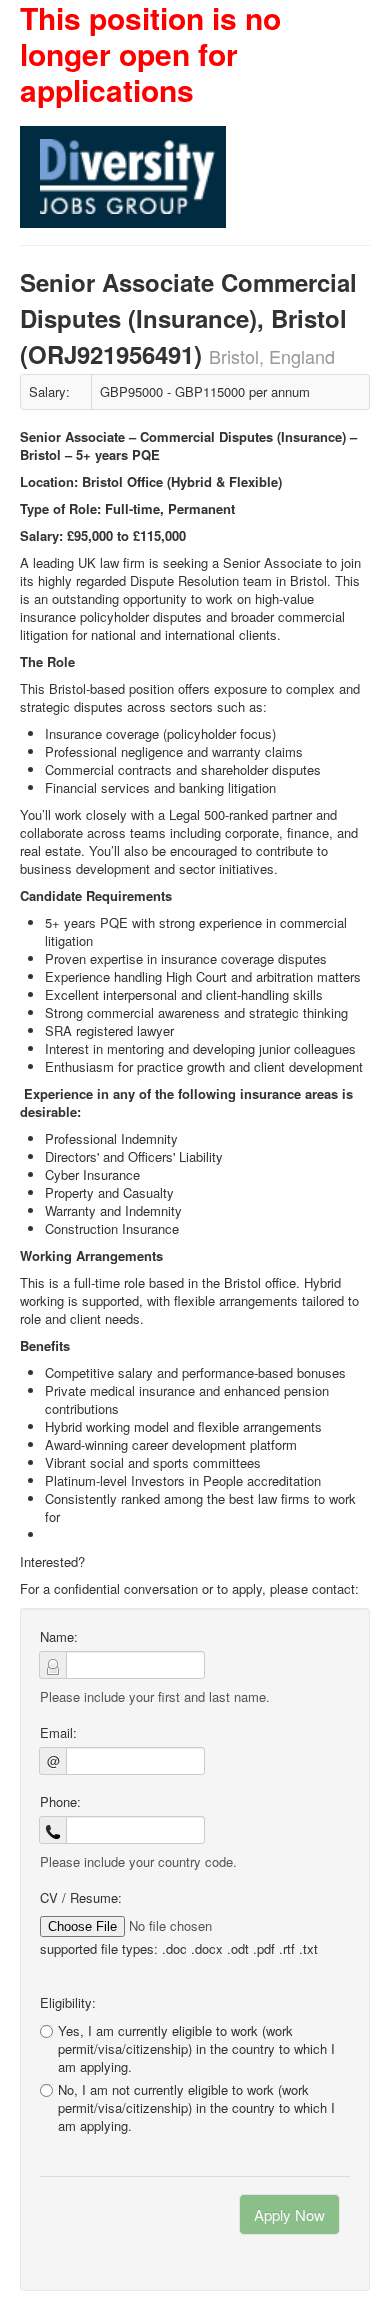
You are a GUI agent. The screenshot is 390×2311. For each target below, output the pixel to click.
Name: (59, 1637)
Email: (58, 1733)
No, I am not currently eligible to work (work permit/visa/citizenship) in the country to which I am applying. (196, 2108)
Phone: (60, 1802)
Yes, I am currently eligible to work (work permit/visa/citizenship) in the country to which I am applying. (196, 2048)
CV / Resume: (81, 1898)
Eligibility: (68, 2003)
